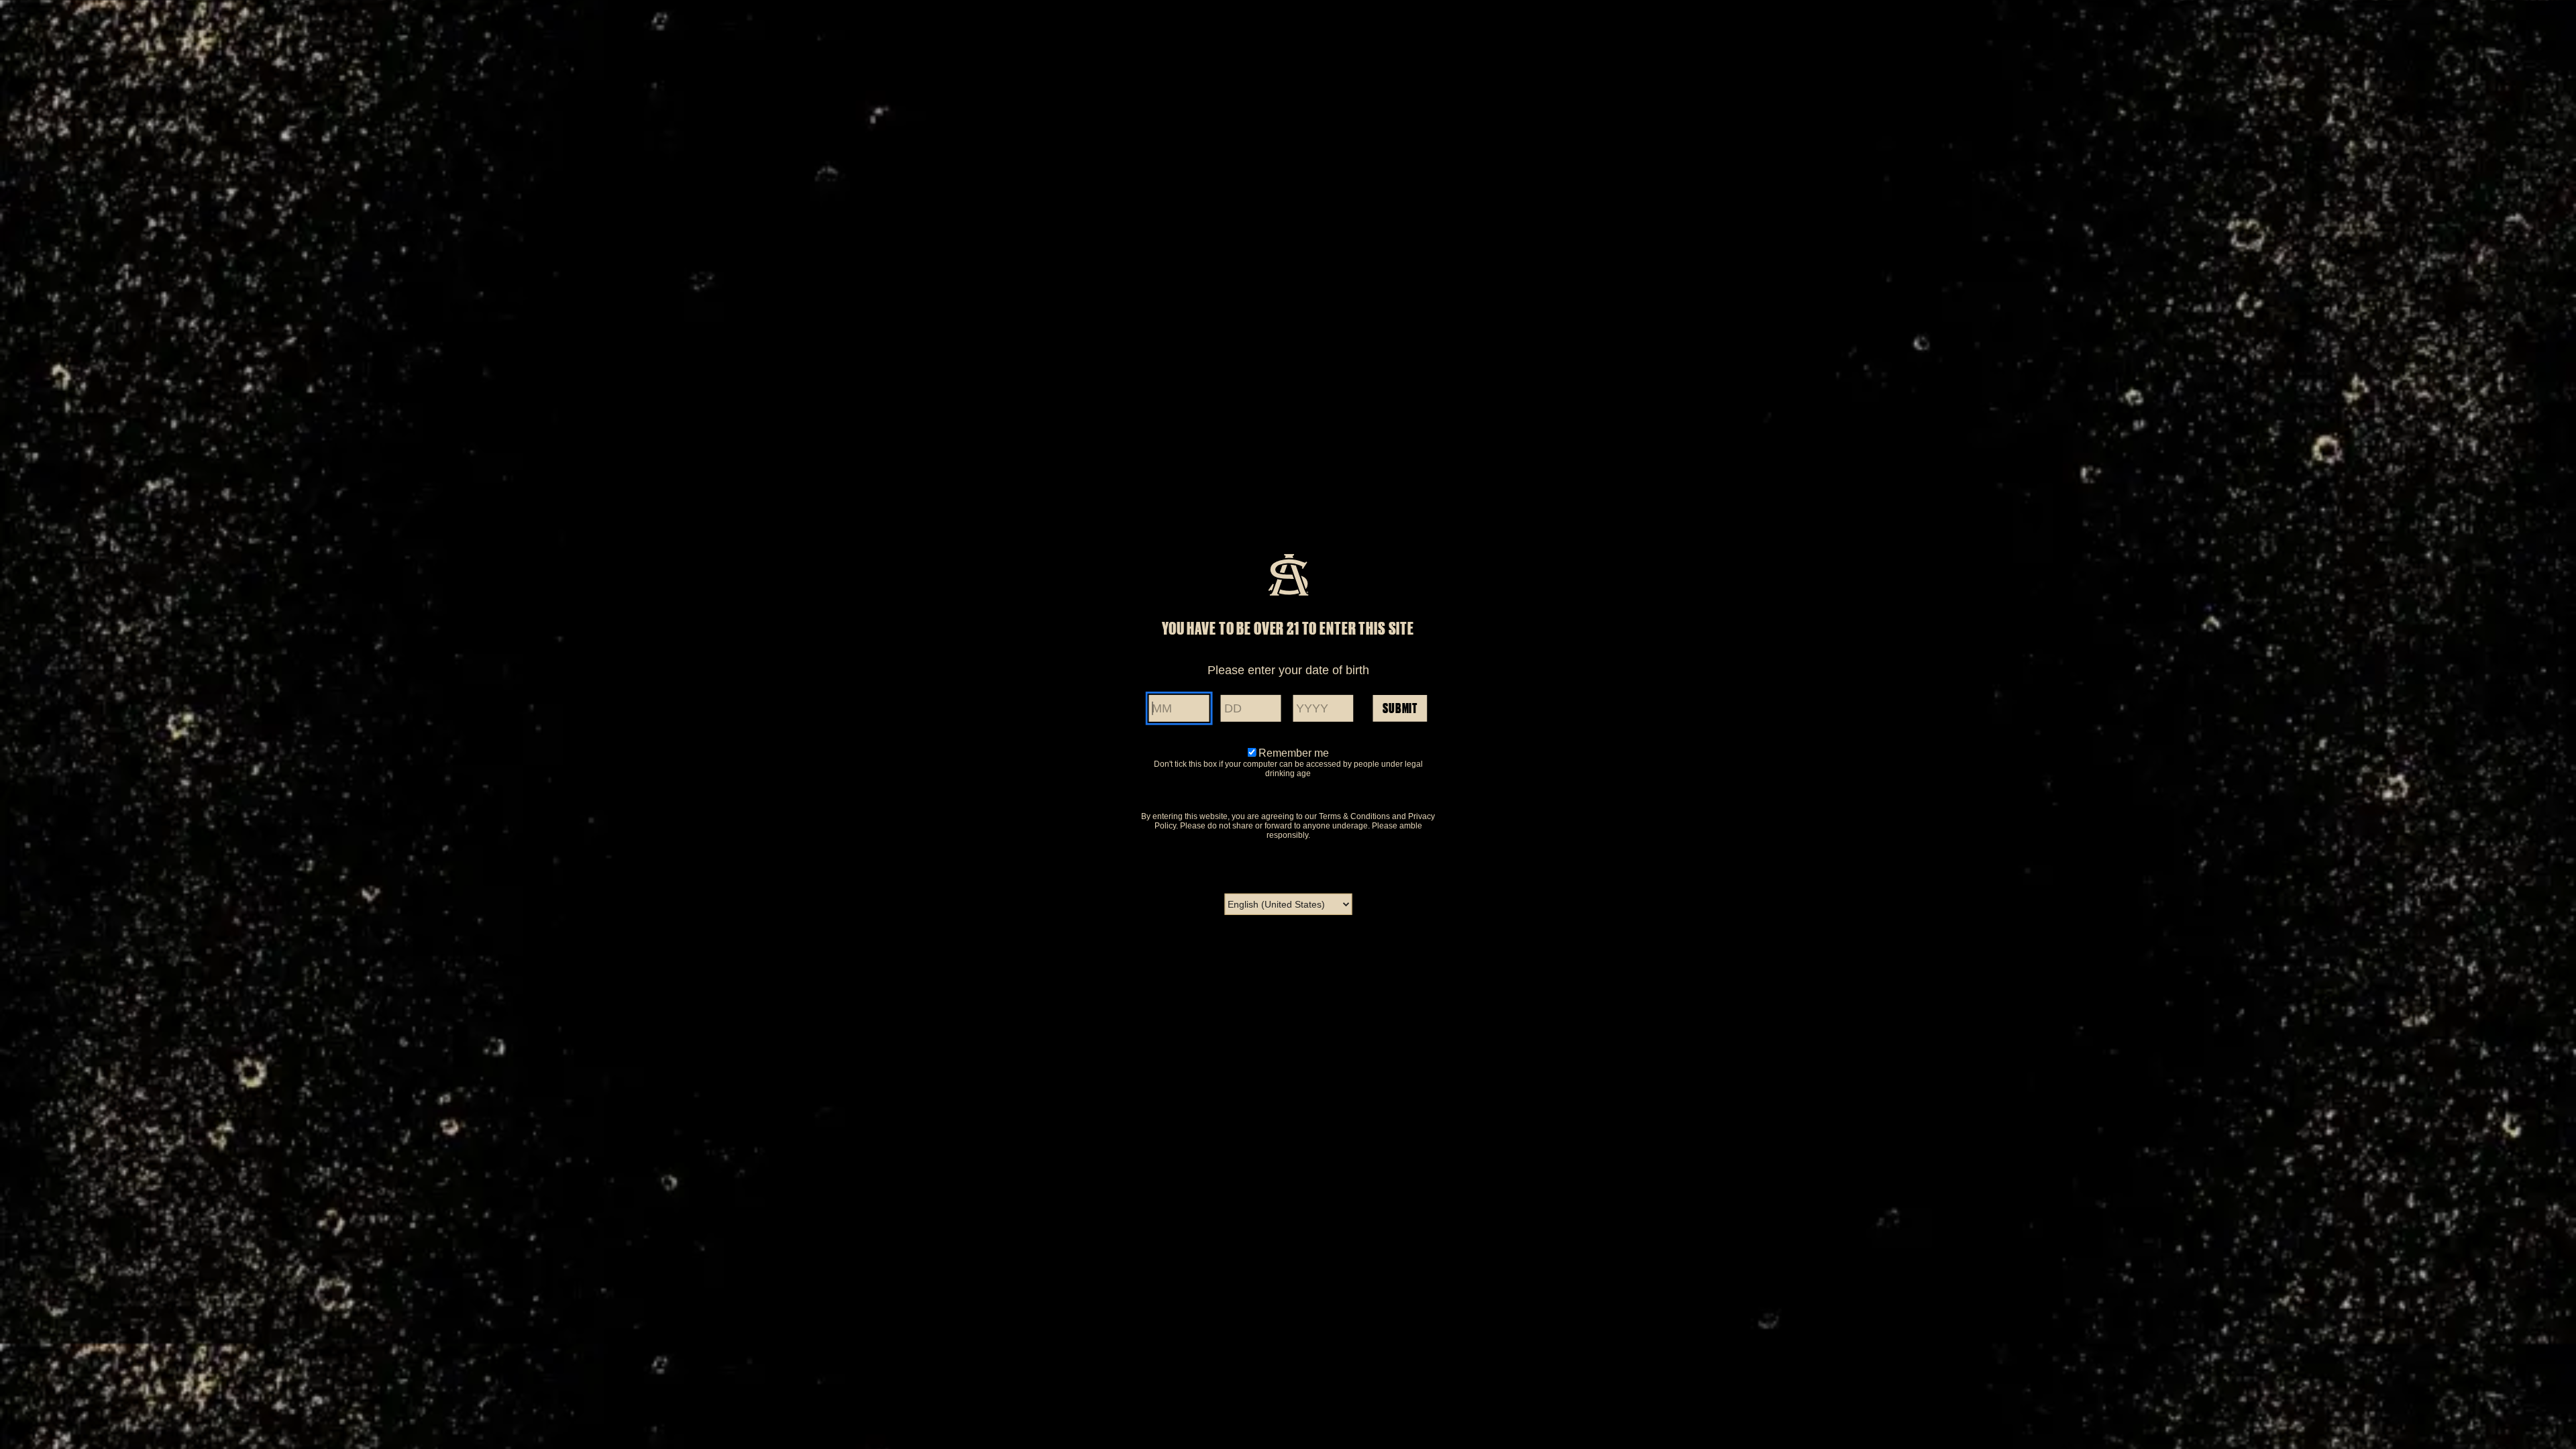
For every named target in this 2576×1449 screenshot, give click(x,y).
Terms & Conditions (1354, 816)
